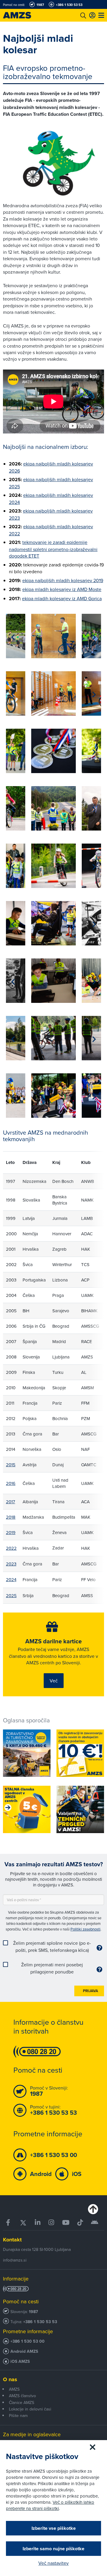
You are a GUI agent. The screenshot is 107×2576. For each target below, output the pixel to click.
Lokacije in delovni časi (30, 2409)
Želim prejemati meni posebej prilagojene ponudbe (52, 1968)
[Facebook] (9, 2223)
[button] (13, 637)
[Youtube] (66, 2223)
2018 (11, 1517)
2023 (11, 1564)
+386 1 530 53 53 (40, 2322)
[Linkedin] (37, 2223)
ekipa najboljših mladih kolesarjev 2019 (63, 580)
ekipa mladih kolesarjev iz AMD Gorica (62, 598)
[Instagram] (51, 2223)
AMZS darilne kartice (53, 1641)
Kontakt (12, 2240)
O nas (10, 2379)
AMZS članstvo (22, 2396)
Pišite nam (18, 2416)
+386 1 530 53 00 (27, 2341)
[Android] (95, 2223)
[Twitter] (23, 2223)
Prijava (91, 1991)
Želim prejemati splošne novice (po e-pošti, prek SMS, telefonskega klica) (52, 1947)
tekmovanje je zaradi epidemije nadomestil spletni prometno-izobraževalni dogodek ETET (53, 549)
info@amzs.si (15, 2260)
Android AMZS (24, 2351)
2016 (11, 1483)
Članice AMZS (22, 2402)
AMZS (14, 2389)
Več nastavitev (53, 2563)
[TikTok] (80, 2223)
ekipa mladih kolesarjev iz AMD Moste (62, 589)
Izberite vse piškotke (54, 2528)
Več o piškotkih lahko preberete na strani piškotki (50, 2505)
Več (54, 1681)
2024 (11, 1580)
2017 (11, 1502)
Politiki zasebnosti (85, 1929)
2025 (11, 1595)
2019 (11, 1532)
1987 (33, 2312)
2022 (11, 1548)
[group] (53, 636)
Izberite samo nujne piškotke (53, 2549)
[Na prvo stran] (24, 15)
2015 (11, 1465)
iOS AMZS (20, 2361)
